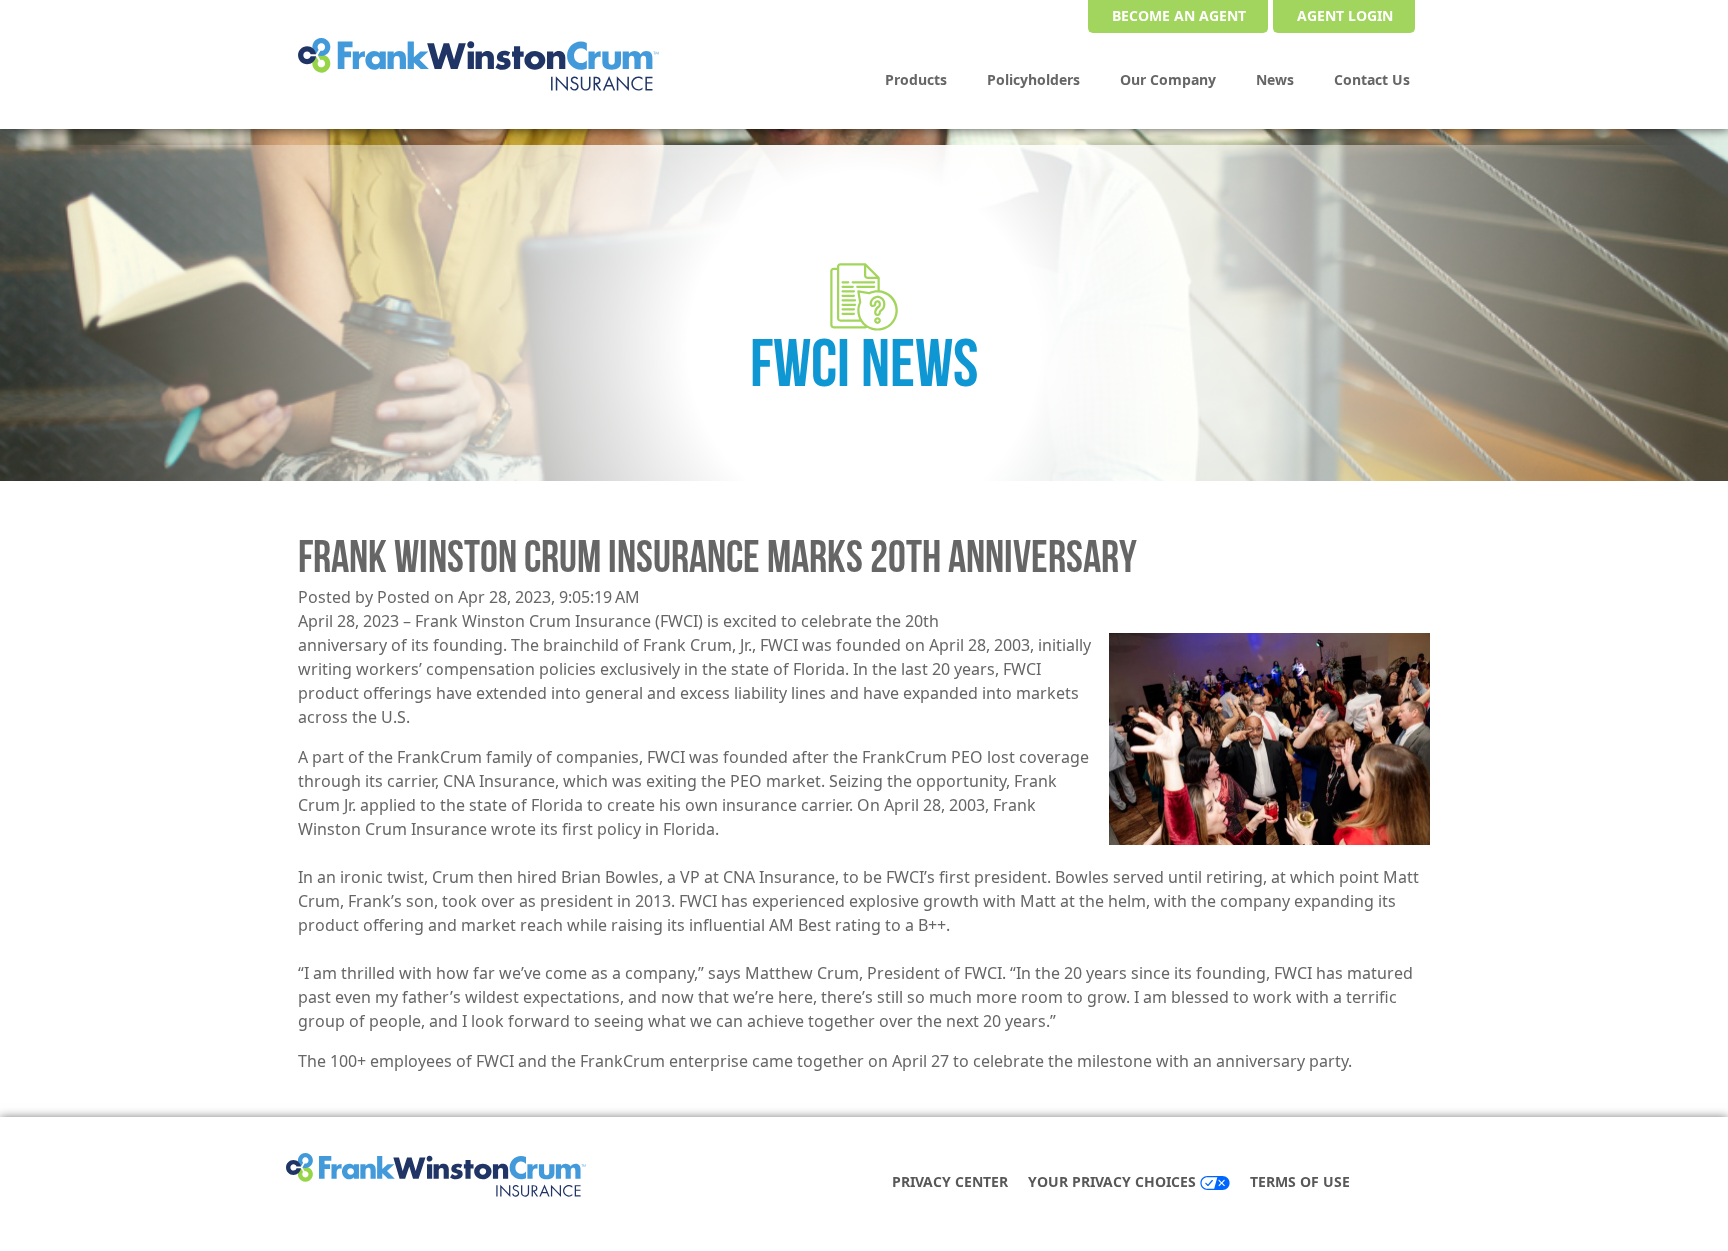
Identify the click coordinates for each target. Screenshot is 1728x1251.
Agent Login (1345, 15)
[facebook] (1392, 1183)
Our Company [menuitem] (1168, 79)
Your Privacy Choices (1114, 1181)
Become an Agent (1179, 15)
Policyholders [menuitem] (1033, 79)
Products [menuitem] (916, 79)
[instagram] (1432, 1183)
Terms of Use (1300, 1181)
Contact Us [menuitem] (1372, 79)
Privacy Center (950, 1181)
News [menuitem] (1275, 79)
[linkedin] (1412, 1183)
